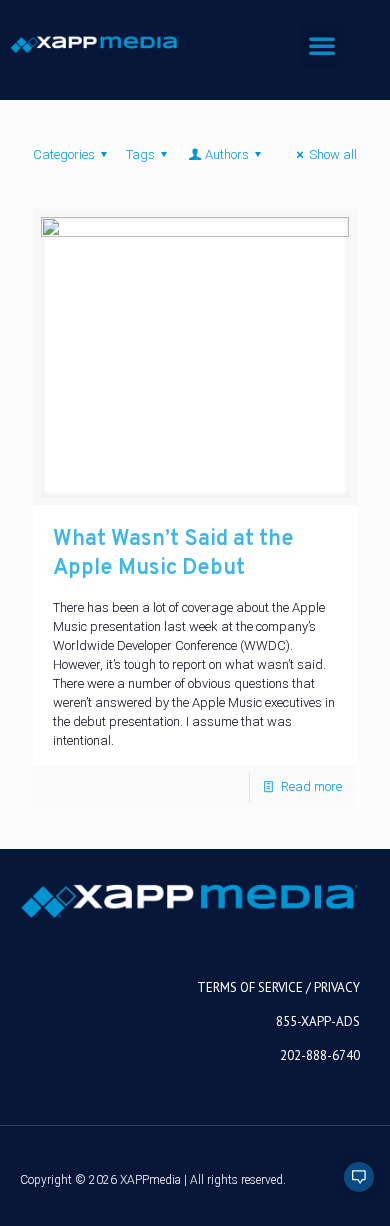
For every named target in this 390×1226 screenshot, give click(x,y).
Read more (311, 786)
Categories (64, 154)
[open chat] (350, 1186)
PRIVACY (337, 987)
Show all (333, 154)
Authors (227, 154)
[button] (322, 45)
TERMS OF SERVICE (250, 987)
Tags (140, 154)
